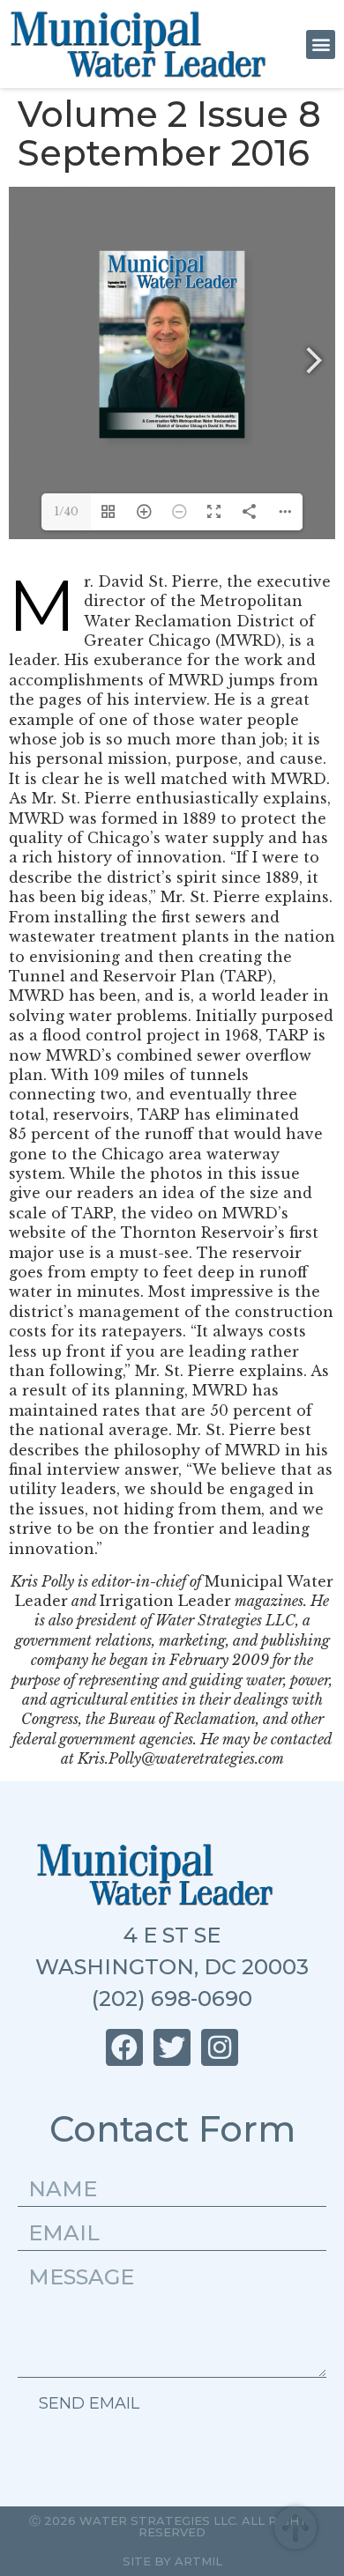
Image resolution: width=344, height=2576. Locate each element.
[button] (321, 44)
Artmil (198, 2561)
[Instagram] (220, 2047)
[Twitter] (172, 2047)
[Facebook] (124, 2047)
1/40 (67, 511)
